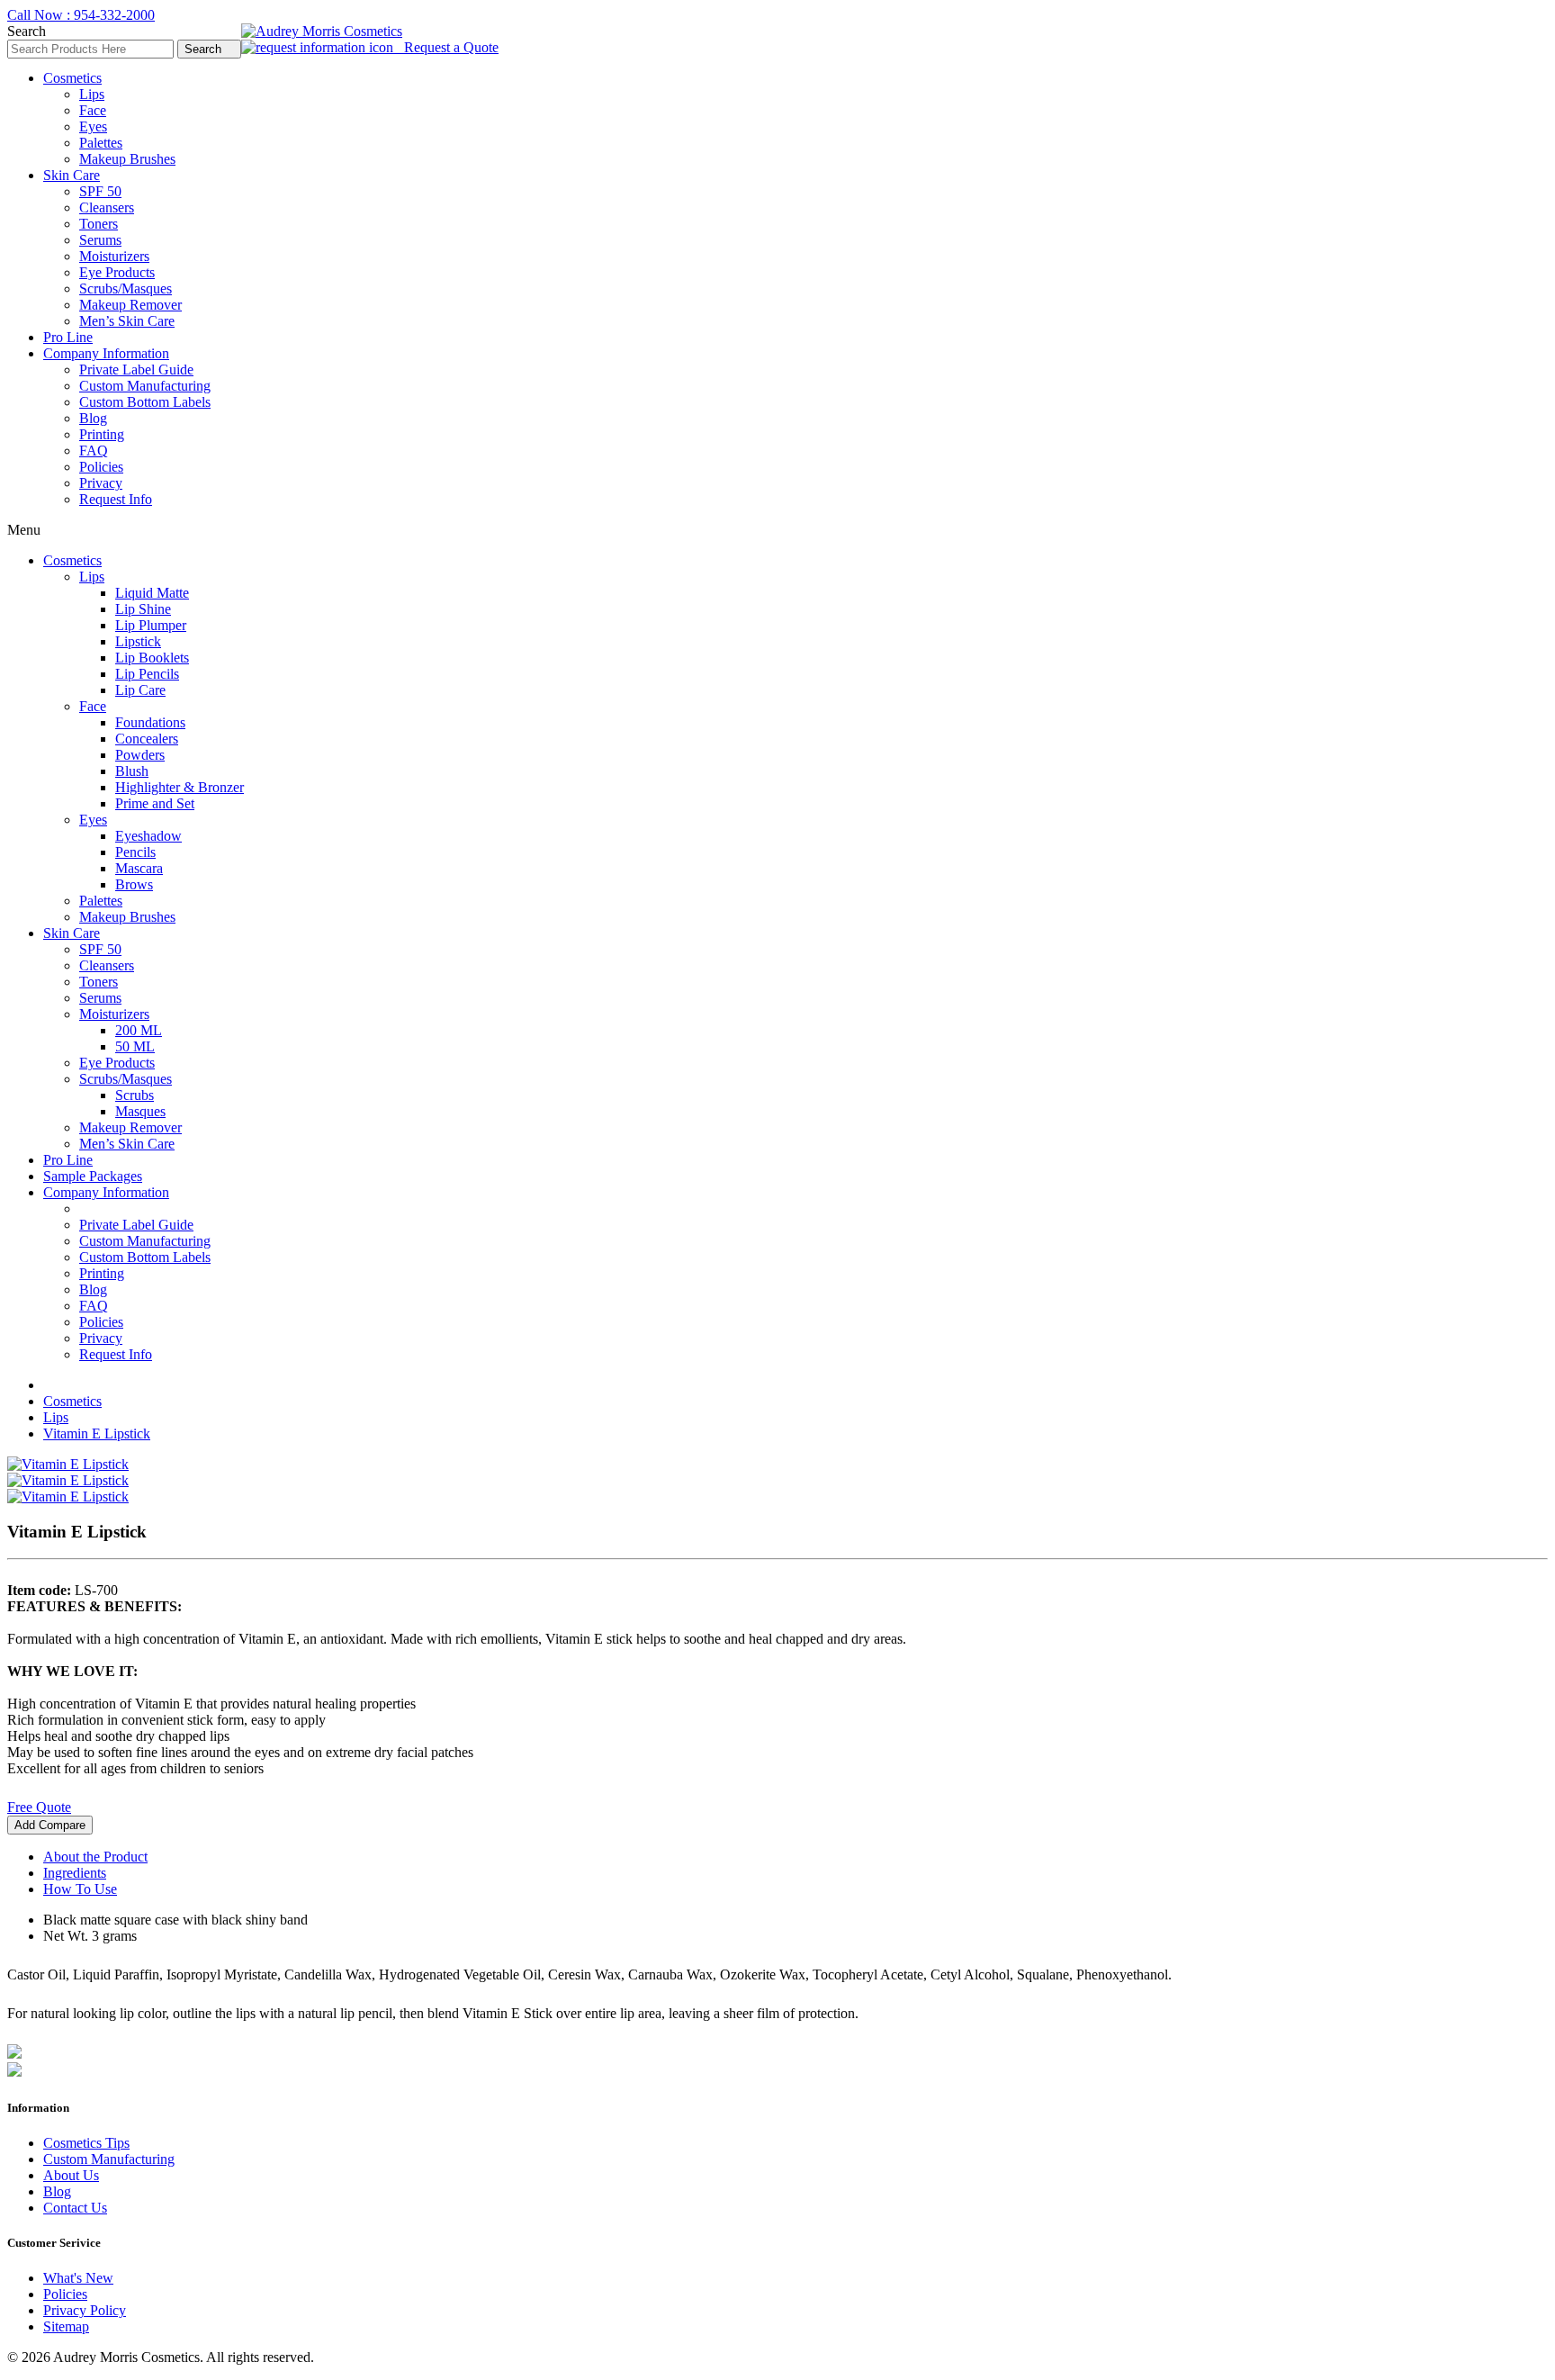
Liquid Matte (152, 593)
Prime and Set (155, 803)
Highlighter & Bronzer (180, 787)
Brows (134, 884)
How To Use (80, 1889)
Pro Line (68, 337)
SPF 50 (100, 191)
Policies (101, 467)
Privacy (101, 483)
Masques (140, 1111)
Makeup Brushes (127, 159)
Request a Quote (446, 47)
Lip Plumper (151, 625)
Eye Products (117, 272)
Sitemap (66, 2326)
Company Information (106, 353)
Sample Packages (93, 1176)
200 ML (139, 1030)
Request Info (116, 499)
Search (205, 49)
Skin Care (72, 175)
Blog (93, 418)
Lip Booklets (152, 658)
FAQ (94, 451)
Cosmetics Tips (86, 2143)
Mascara (139, 868)
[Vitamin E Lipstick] (68, 1464)
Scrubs (135, 1095)
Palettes (101, 143)
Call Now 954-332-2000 (81, 15)
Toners (99, 224)
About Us (71, 2175)
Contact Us (75, 2208)
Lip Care (140, 690)
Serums (100, 240)
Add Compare (50, 1825)
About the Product (95, 1857)
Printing (102, 434)
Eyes (93, 126)
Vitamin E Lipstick (97, 1433)
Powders (140, 755)
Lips (92, 94)
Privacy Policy (85, 2310)
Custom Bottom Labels (145, 402)
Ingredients (75, 1873)
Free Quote (39, 1807)
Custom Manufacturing (145, 386)
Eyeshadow (148, 836)
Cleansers (107, 207)
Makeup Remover (130, 305)
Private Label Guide (136, 370)
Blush (132, 771)
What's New (78, 2278)
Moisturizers (114, 256)
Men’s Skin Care (127, 321)
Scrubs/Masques (126, 288)
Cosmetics (72, 78)
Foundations (150, 722)
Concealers (147, 739)
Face (93, 110)
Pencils (135, 852)
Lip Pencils (147, 674)
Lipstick (138, 641)
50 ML (135, 1046)
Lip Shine (143, 609)
